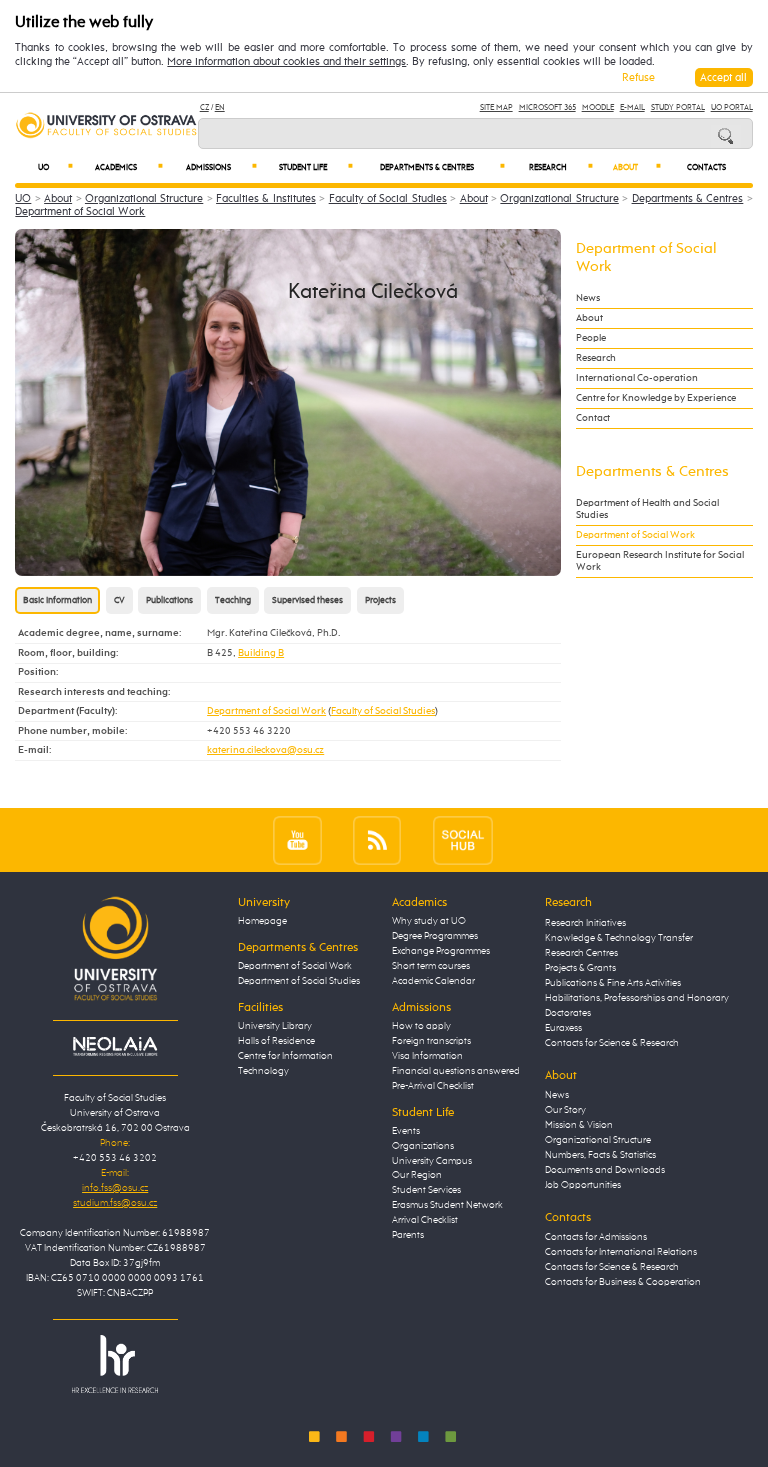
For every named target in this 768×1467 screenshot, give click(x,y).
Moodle (598, 107)
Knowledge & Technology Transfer (619, 938)
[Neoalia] (115, 1046)
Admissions (221, 167)
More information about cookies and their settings (286, 62)
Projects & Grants (580, 968)
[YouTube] (297, 839)
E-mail (632, 107)
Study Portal (678, 107)
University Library (275, 1026)
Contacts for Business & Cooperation (623, 1282)
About (637, 167)
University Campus (432, 1161)
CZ (204, 107)
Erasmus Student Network (447, 1205)
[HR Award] (115, 1364)
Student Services (426, 1190)
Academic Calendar (433, 981)
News (588, 298)
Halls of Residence (276, 1041)
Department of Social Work (80, 211)
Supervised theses (307, 600)
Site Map (496, 107)
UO (55, 167)
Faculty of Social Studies (388, 198)
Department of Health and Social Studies (647, 509)
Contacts (706, 168)
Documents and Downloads (605, 1170)
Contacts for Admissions (596, 1237)
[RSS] (377, 839)
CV (119, 600)
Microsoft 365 (547, 107)
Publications (169, 600)
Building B (261, 653)
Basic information (57, 600)
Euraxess (563, 1028)
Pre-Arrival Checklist (433, 1086)
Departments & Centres (442, 167)
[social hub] (463, 839)
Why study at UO (429, 921)
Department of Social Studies (299, 981)
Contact (593, 418)
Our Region (417, 1175)
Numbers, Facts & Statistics (600, 1155)
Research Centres (581, 953)
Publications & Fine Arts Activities (613, 983)
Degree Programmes (435, 936)
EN (220, 107)
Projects (380, 600)
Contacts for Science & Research (612, 1043)
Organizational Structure (144, 198)
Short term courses (431, 966)
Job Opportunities (583, 1185)
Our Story (565, 1110)
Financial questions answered (456, 1071)
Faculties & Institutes (266, 198)
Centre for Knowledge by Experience (656, 398)
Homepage (262, 921)
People (591, 338)
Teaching (233, 600)
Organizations (423, 1146)
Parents (408, 1235)
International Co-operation (637, 378)
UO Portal (732, 107)
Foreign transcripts (431, 1041)
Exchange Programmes (441, 951)
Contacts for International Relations (621, 1252)
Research (561, 167)
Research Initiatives (585, 923)
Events (406, 1131)
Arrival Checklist (425, 1220)
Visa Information (427, 1056)
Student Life (316, 167)
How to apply (421, 1026)
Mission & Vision (579, 1125)
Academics (129, 167)
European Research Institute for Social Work (660, 561)
